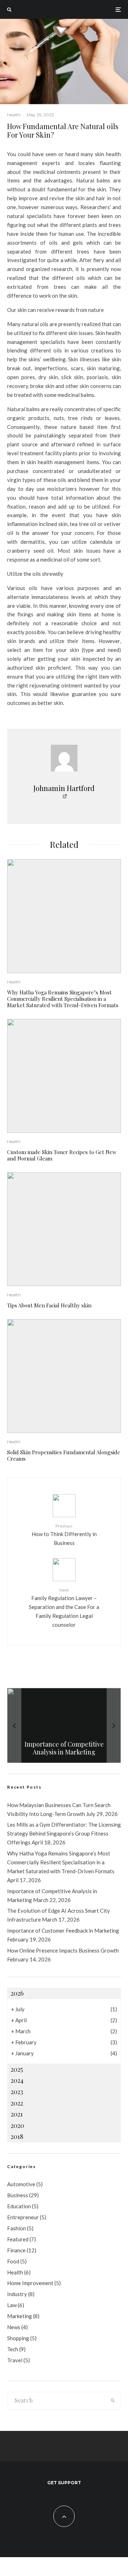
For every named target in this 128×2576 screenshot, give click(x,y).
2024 (17, 2080)
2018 (17, 2136)
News (14, 2327)
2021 (17, 2114)
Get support (64, 2483)
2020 (17, 2125)
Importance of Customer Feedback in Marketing (63, 1930)
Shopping (18, 2338)
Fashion (17, 2228)
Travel (15, 2360)
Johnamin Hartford (64, 788)
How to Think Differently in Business (64, 1535)
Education (19, 2206)
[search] (113, 2401)
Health (14, 115)
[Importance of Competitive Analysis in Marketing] (64, 1725)
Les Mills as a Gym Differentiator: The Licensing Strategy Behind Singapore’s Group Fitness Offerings (64, 1833)
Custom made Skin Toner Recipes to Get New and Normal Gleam (62, 1155)
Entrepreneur (23, 2217)
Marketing (20, 2316)
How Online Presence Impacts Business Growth (63, 1950)
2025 (17, 2069)
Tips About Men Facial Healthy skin (49, 1305)
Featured (18, 2239)
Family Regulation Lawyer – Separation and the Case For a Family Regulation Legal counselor (64, 1608)
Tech (13, 2349)
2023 (17, 2092)
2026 (17, 1993)
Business (18, 2195)
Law (12, 2305)
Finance (16, 2250)
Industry (17, 2294)
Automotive (21, 2184)
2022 (17, 2103)
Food (13, 2261)
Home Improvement (30, 2283)
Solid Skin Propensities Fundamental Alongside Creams (64, 1455)
